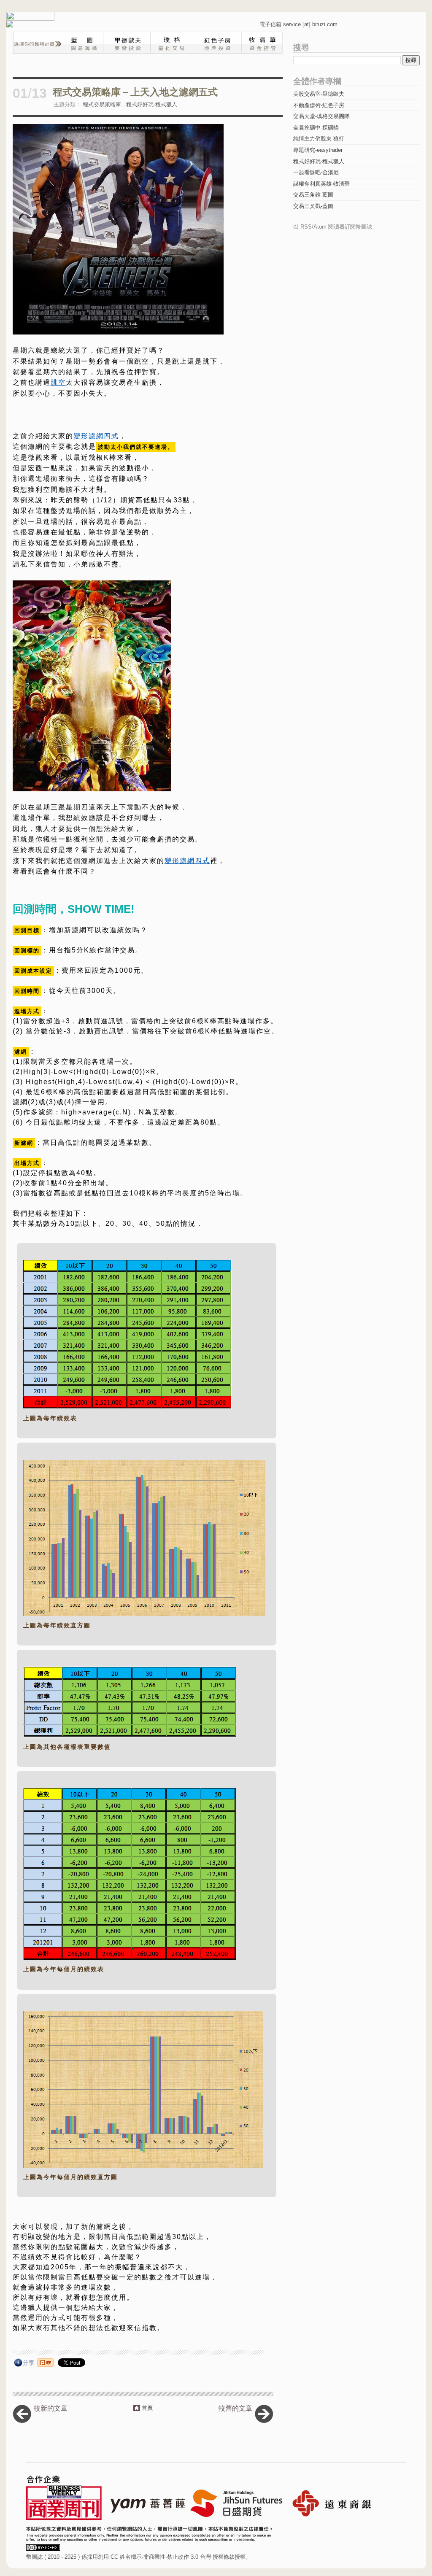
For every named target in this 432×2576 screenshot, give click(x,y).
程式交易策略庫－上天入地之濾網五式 (135, 92)
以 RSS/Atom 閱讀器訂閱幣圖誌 (333, 227)
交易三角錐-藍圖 (313, 195)
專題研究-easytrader (318, 150)
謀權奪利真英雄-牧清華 (321, 184)
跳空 (58, 382)
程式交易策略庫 (102, 104)
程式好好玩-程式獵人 (152, 104)
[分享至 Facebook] (24, 2364)
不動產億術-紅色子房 (319, 105)
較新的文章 (51, 2408)
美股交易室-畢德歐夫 (319, 94)
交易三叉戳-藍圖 (313, 206)
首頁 (147, 2408)
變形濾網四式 (96, 436)
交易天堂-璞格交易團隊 (321, 116)
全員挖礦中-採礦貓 (316, 128)
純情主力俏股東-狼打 (319, 139)
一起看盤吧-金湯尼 (316, 172)
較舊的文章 (235, 2408)
